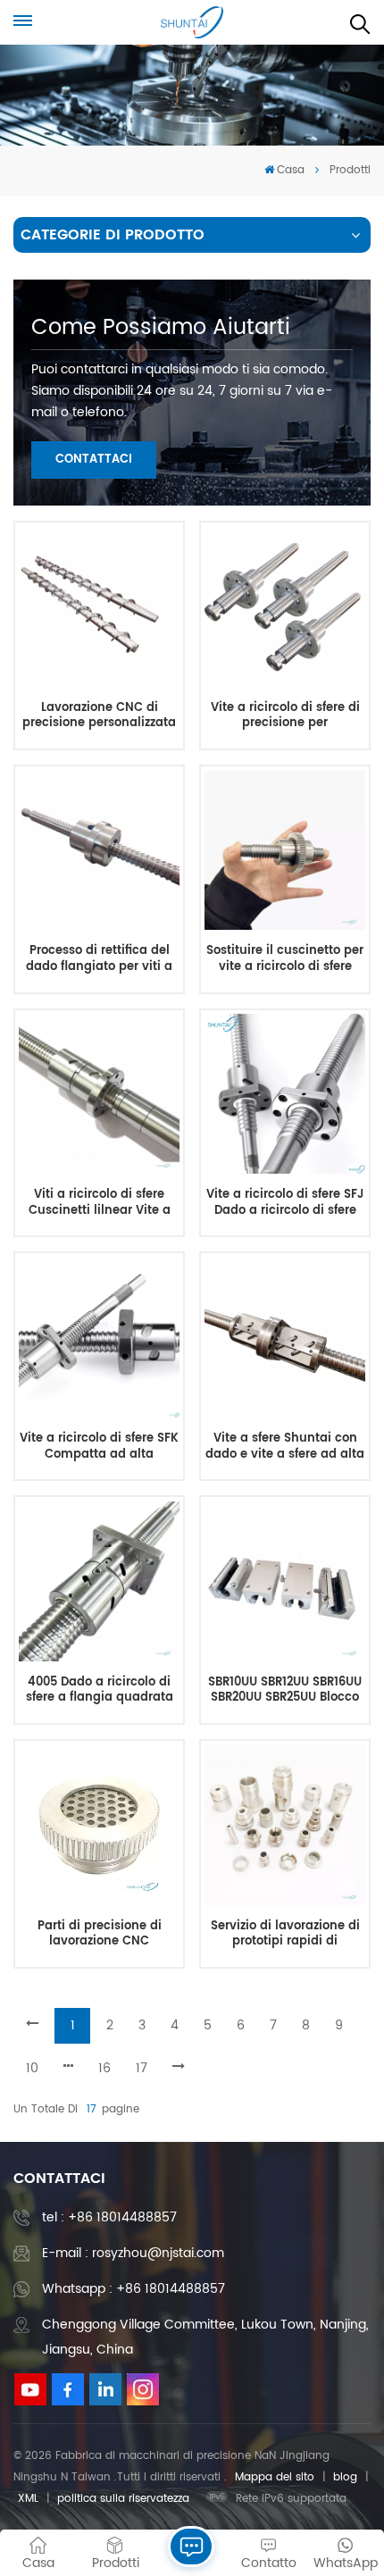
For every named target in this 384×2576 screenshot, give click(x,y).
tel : (109, 2217)
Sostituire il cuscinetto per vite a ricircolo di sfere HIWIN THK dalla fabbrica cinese (285, 959)
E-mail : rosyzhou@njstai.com (133, 2253)
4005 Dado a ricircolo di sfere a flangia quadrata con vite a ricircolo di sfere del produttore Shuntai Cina (99, 1690)
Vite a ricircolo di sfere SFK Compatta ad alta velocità (99, 1447)
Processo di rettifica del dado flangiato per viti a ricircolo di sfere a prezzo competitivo (99, 959)
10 (32, 2068)
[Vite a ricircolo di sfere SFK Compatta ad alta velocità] (99, 1338)
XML (28, 2499)
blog (345, 2477)
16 (104, 2068)
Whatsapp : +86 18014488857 (134, 2289)
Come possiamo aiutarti (161, 328)
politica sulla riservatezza (123, 2499)
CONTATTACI (94, 460)
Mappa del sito (275, 2477)
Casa (291, 170)
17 (142, 2068)
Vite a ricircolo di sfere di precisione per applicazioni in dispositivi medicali (285, 716)
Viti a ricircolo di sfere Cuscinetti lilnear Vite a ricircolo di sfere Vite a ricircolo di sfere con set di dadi (100, 1203)
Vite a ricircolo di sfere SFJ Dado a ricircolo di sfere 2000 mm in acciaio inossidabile (285, 1203)
